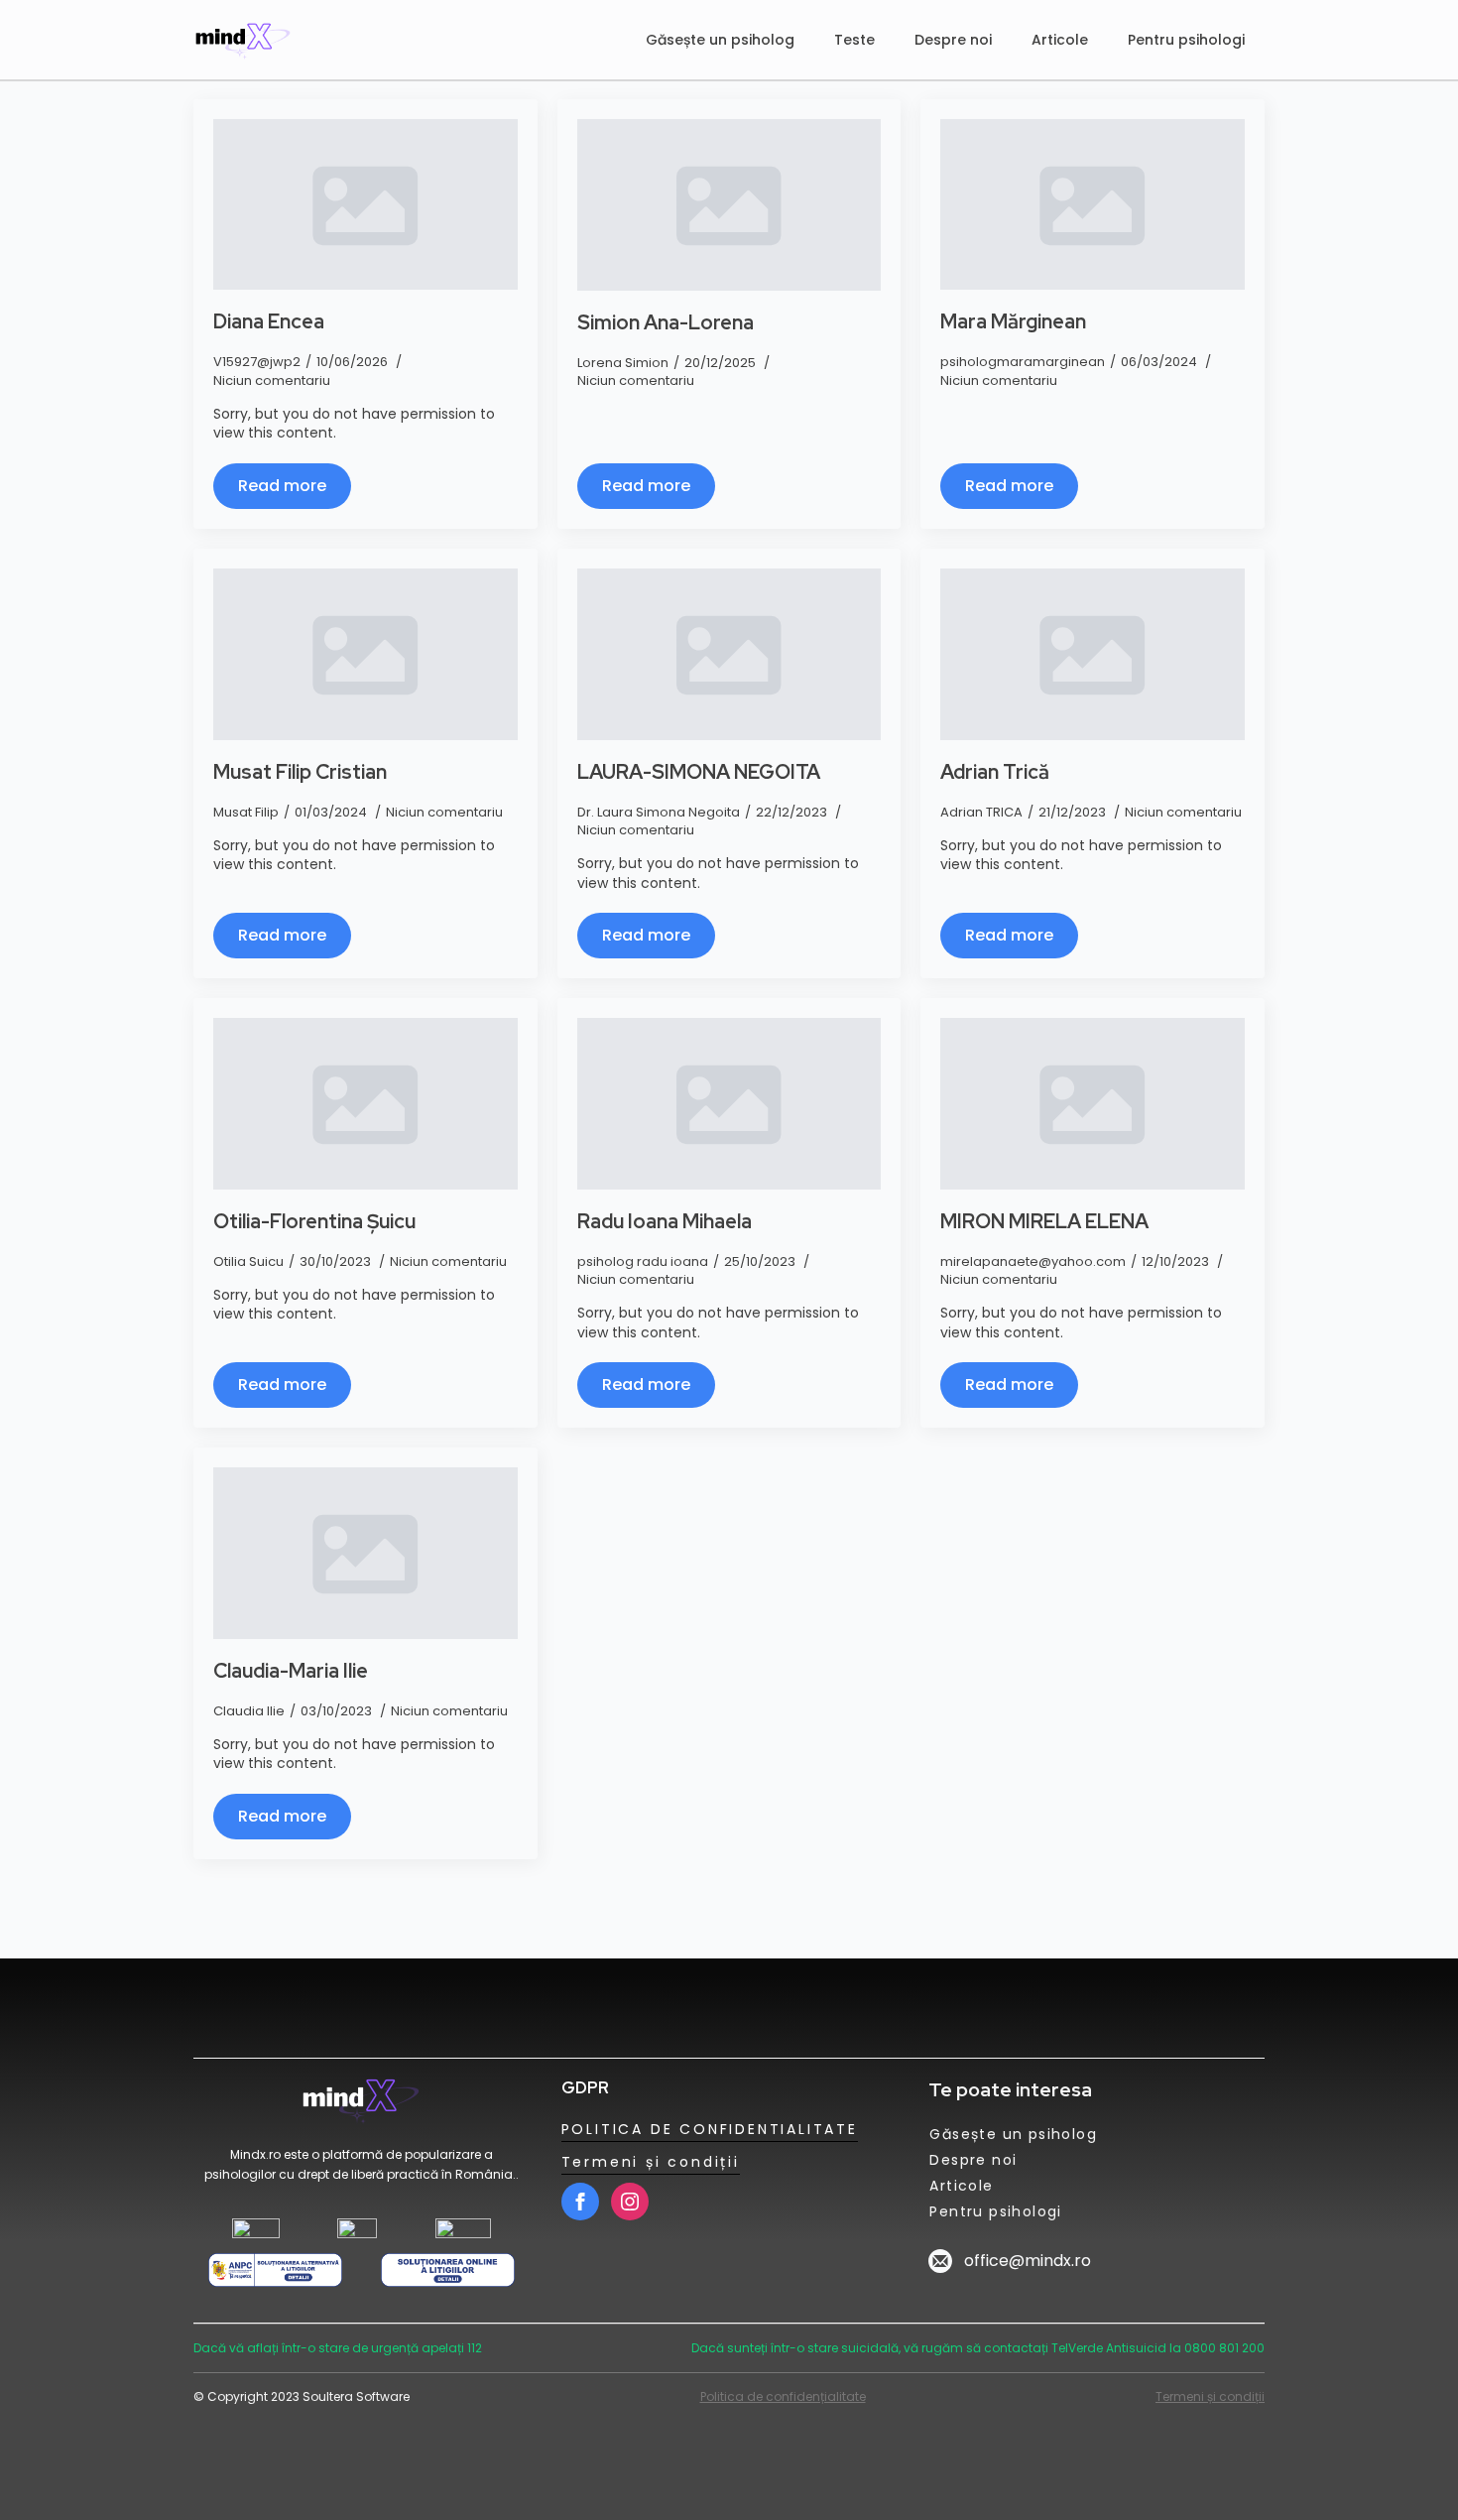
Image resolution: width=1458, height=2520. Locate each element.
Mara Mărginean (1013, 321)
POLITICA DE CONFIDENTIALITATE (710, 2129)
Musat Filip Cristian (300, 772)
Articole (1060, 40)
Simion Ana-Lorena (666, 322)
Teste (854, 40)
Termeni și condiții (651, 2162)
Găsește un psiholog (720, 40)
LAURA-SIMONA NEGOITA (699, 772)
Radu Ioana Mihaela (665, 1221)
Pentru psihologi (1186, 40)
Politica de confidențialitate (783, 2396)
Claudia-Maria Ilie (291, 1671)
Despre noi (953, 40)
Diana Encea (269, 321)
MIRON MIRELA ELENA (1044, 1221)
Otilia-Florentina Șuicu (314, 1221)
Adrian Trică (995, 772)
